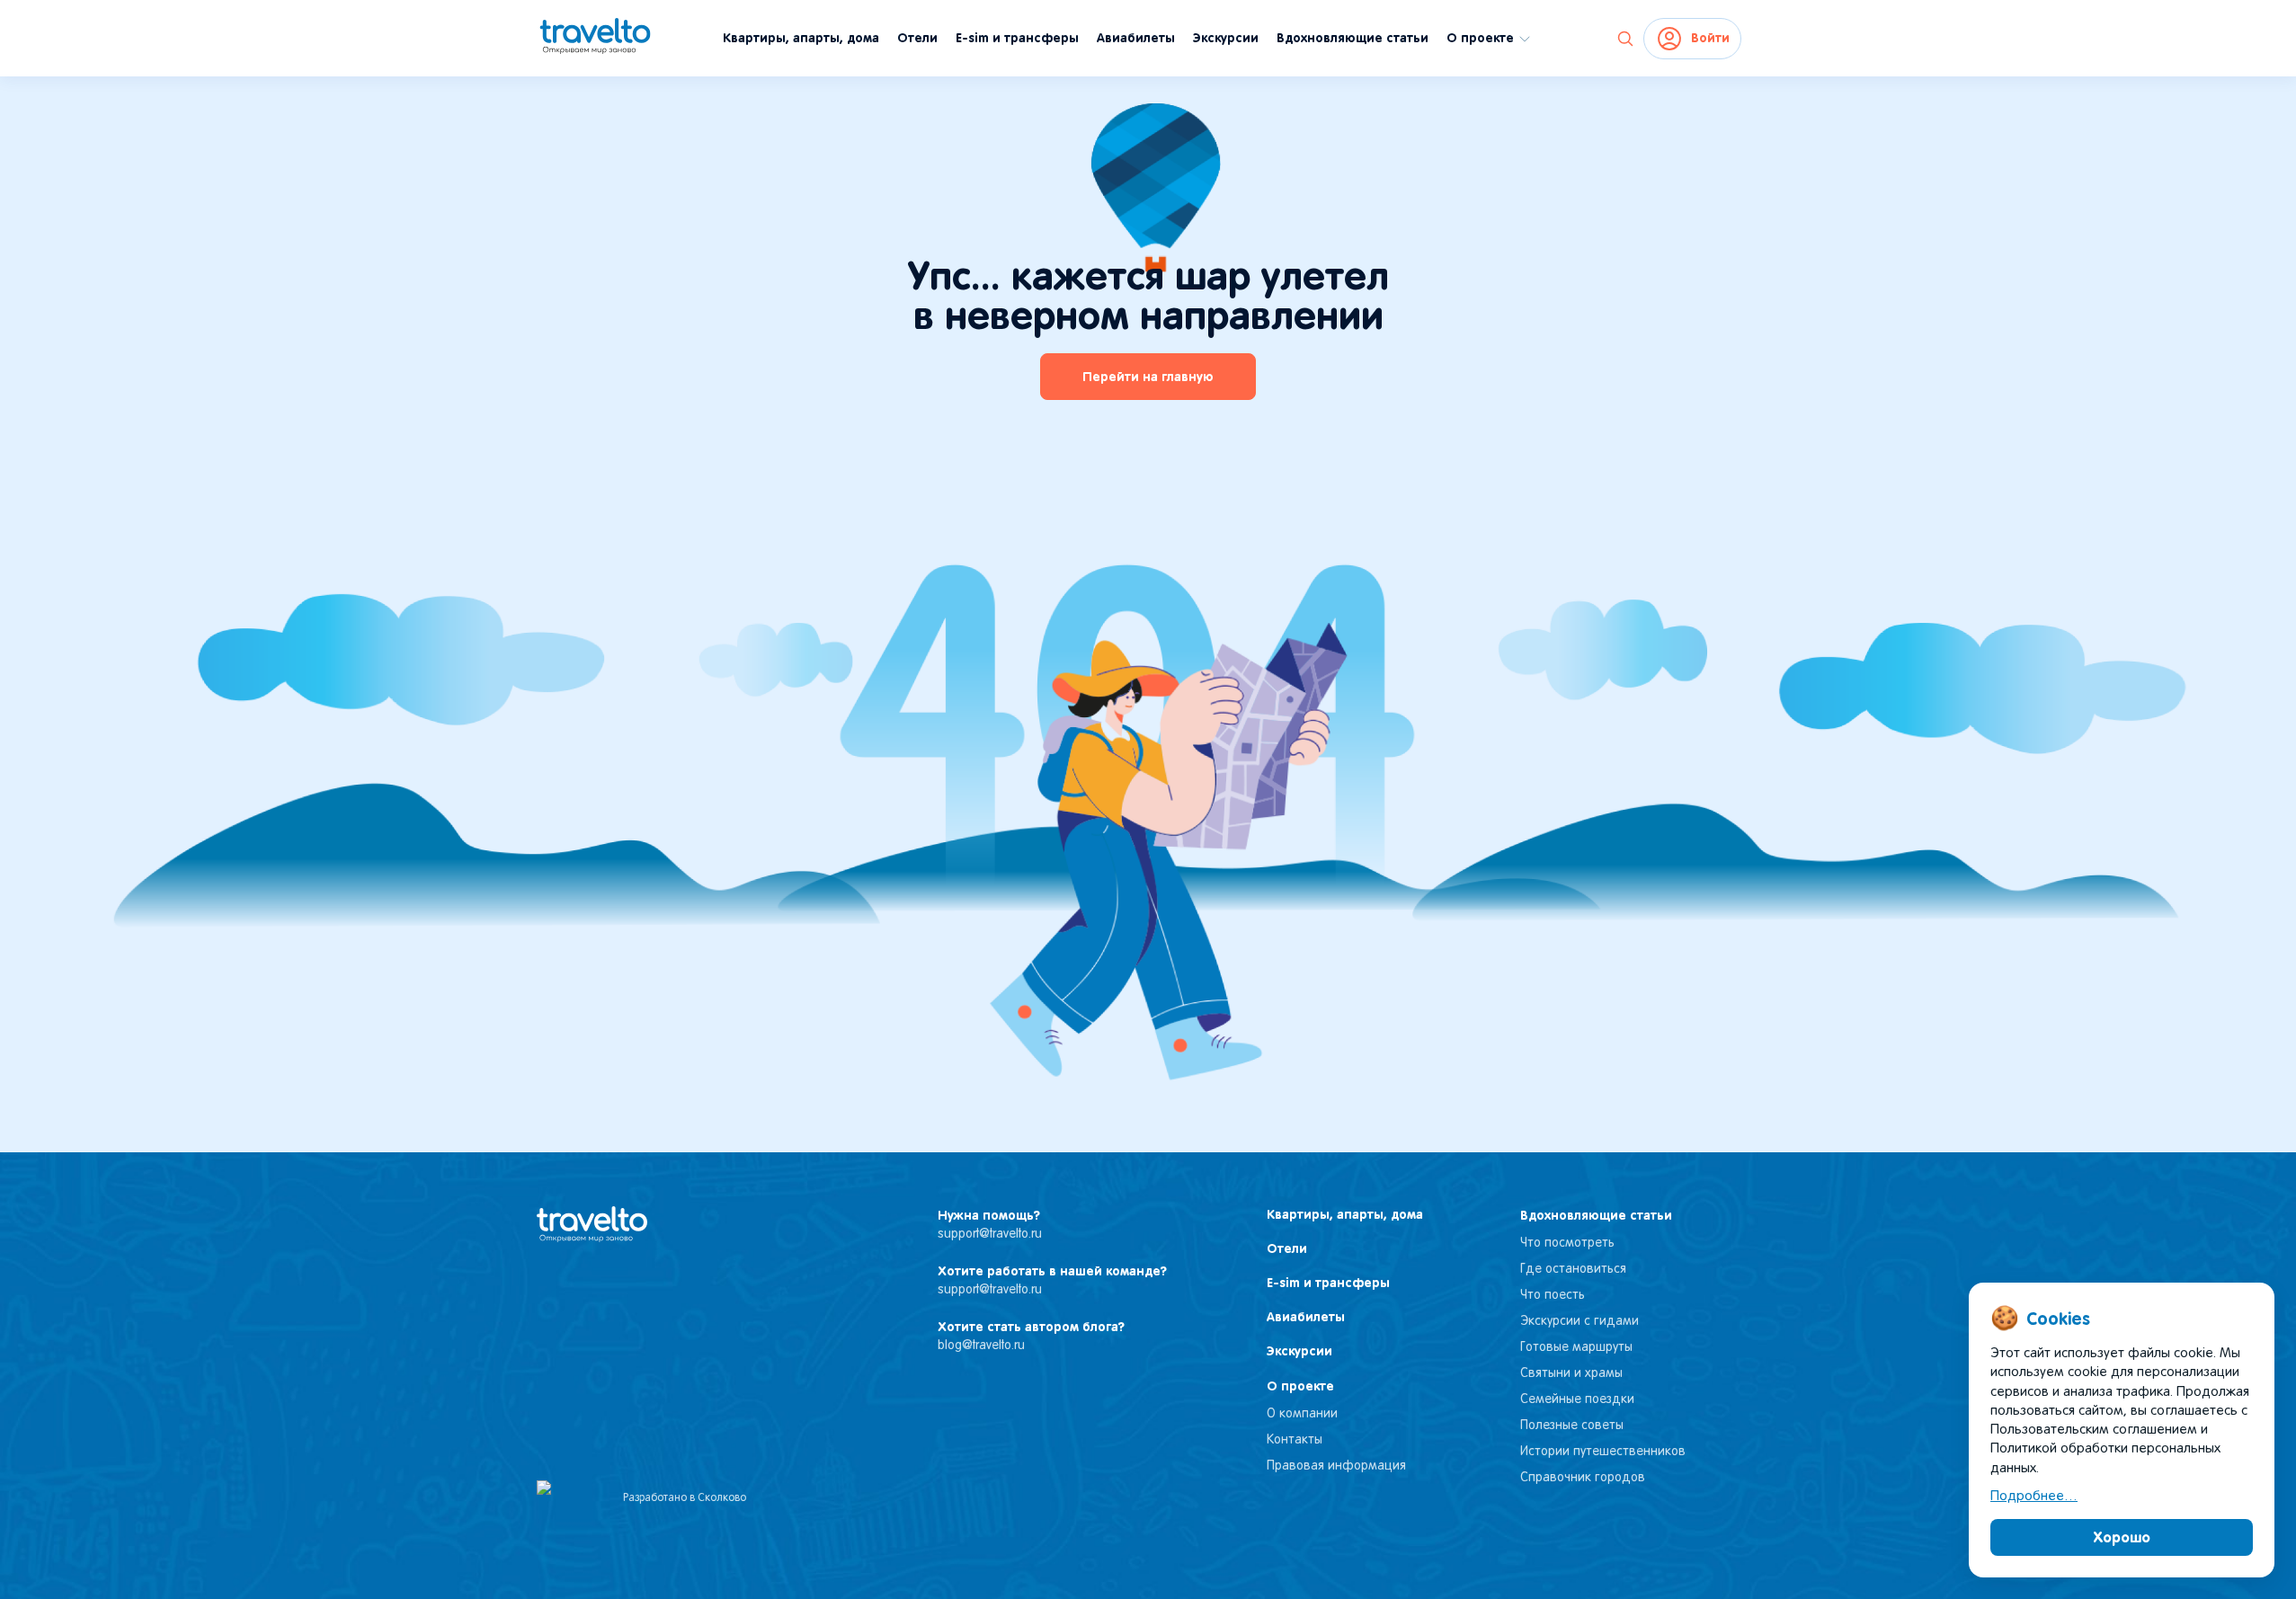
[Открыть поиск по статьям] (1625, 39)
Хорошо (2122, 1537)
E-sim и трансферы (1017, 38)
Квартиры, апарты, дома (801, 38)
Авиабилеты (1136, 38)
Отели (917, 38)
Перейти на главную (1148, 377)
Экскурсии (1226, 38)
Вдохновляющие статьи (1353, 38)
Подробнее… (2034, 1497)
